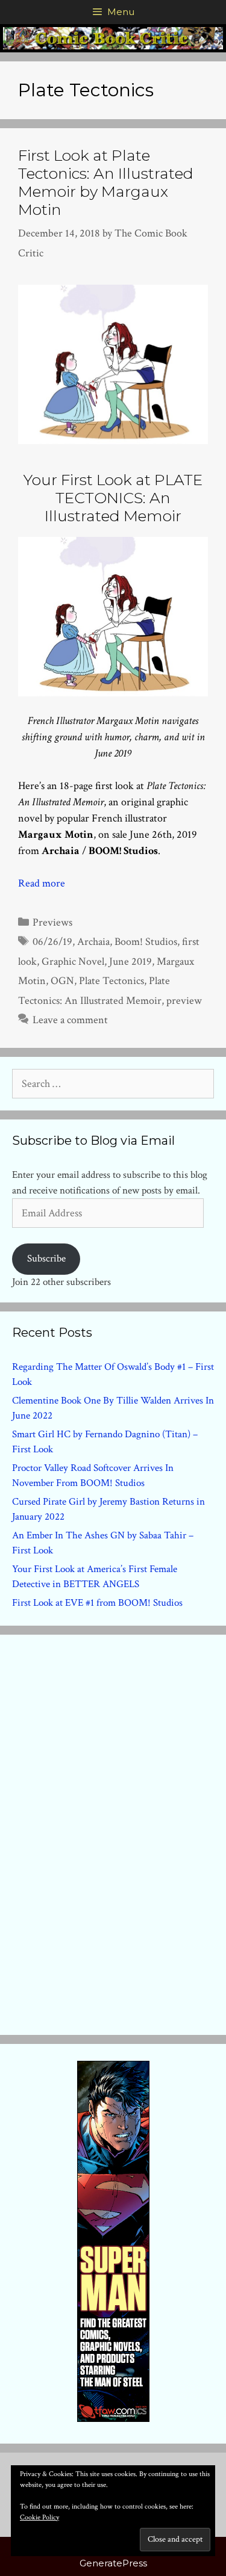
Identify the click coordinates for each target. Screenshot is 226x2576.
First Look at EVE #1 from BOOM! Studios (97, 1603)
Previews (52, 922)
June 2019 (130, 961)
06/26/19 (52, 942)
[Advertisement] (113, 1832)
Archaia (93, 942)
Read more (42, 883)
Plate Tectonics (111, 981)
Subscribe (46, 1259)
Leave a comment (70, 1020)
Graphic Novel (73, 961)
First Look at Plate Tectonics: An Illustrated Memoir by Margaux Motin (106, 182)
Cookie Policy (39, 2517)
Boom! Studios (146, 942)
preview (184, 1001)
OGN (62, 981)
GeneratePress (113, 2563)
